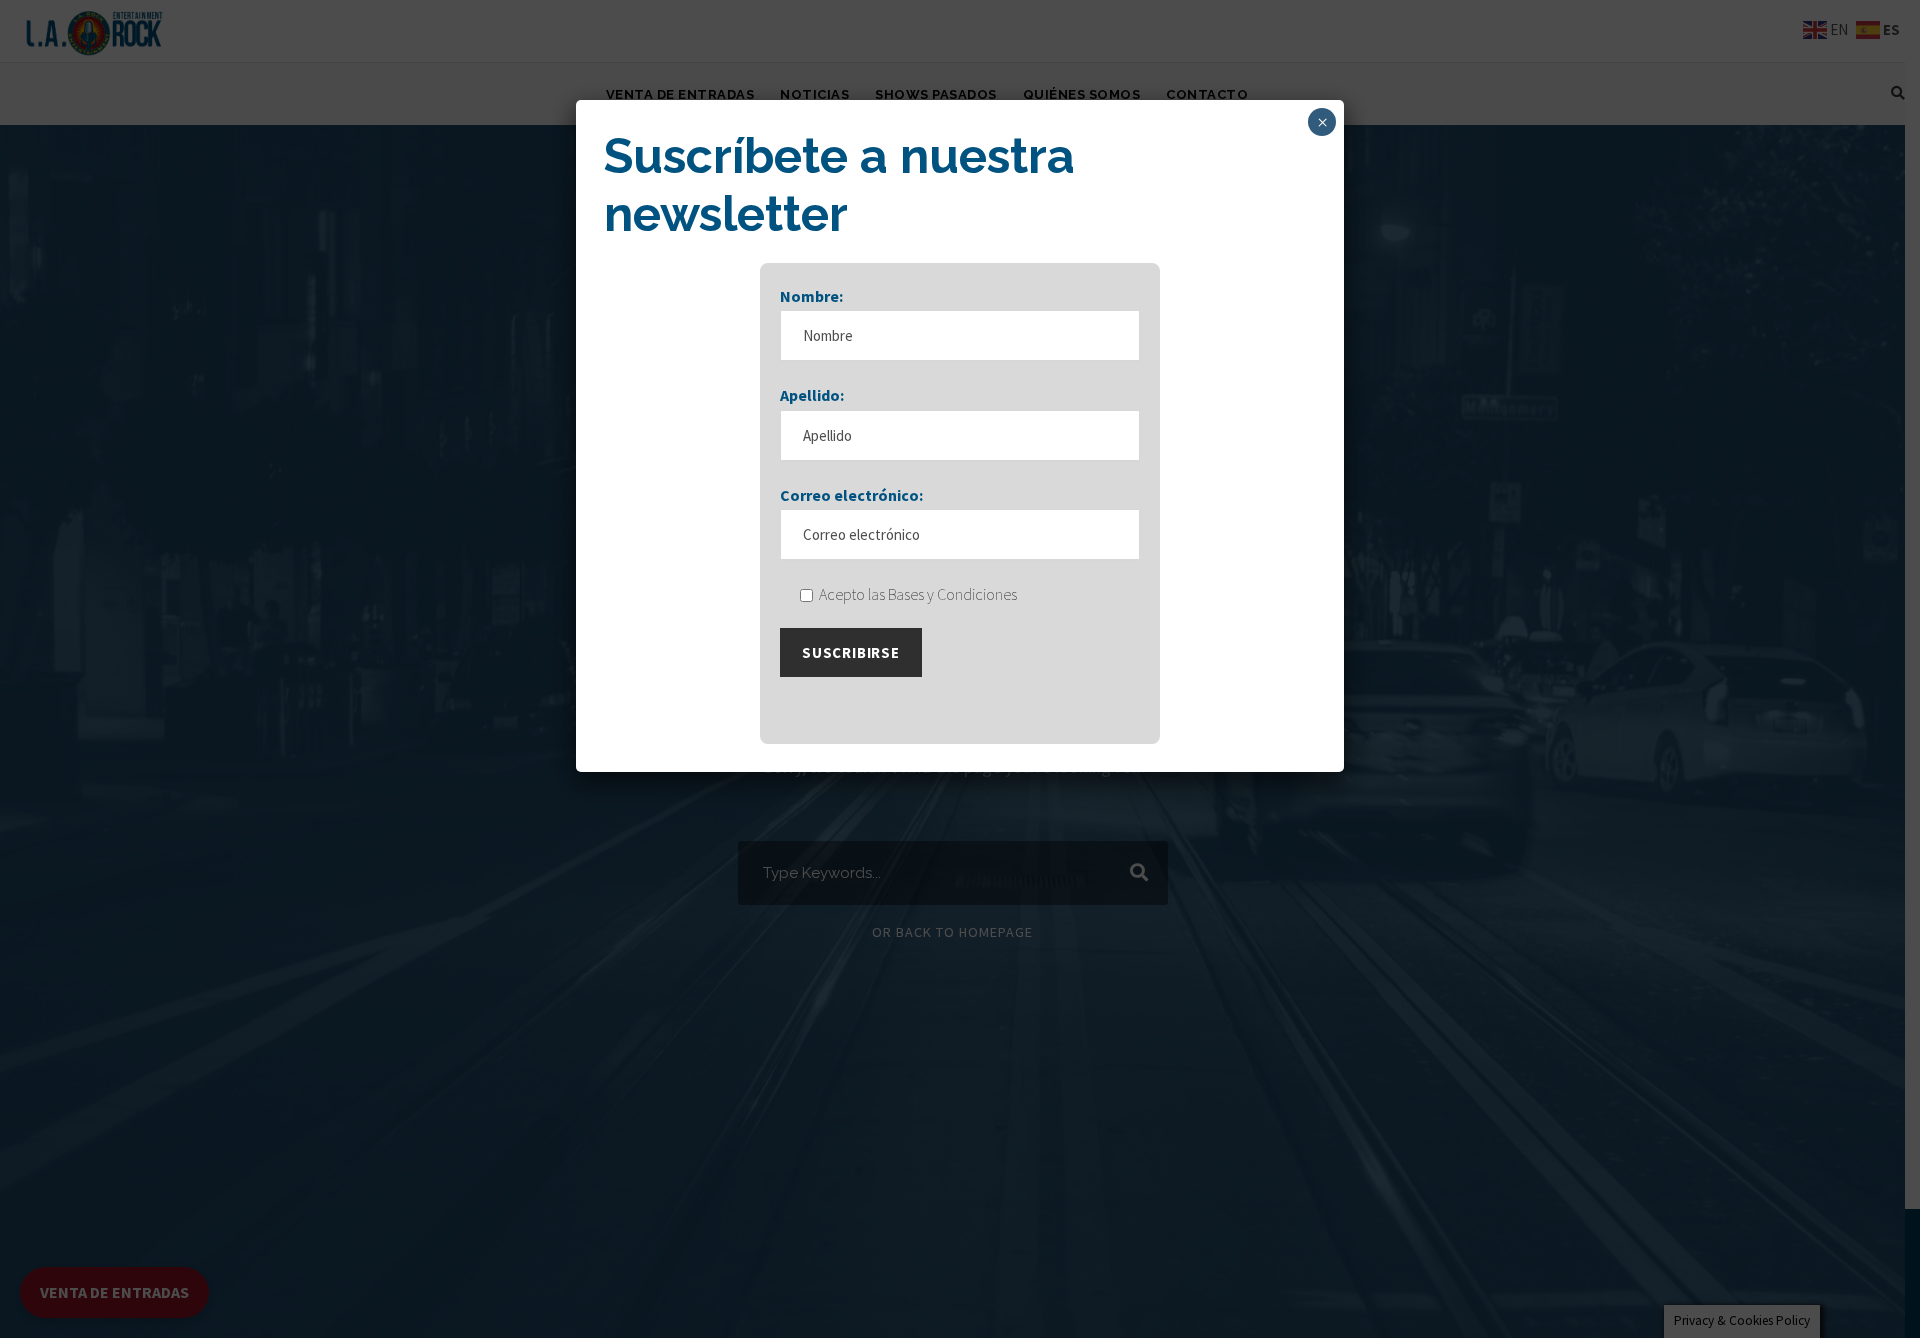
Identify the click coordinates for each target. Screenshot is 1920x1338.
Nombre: (811, 296)
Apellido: (812, 395)
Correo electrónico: (851, 495)
